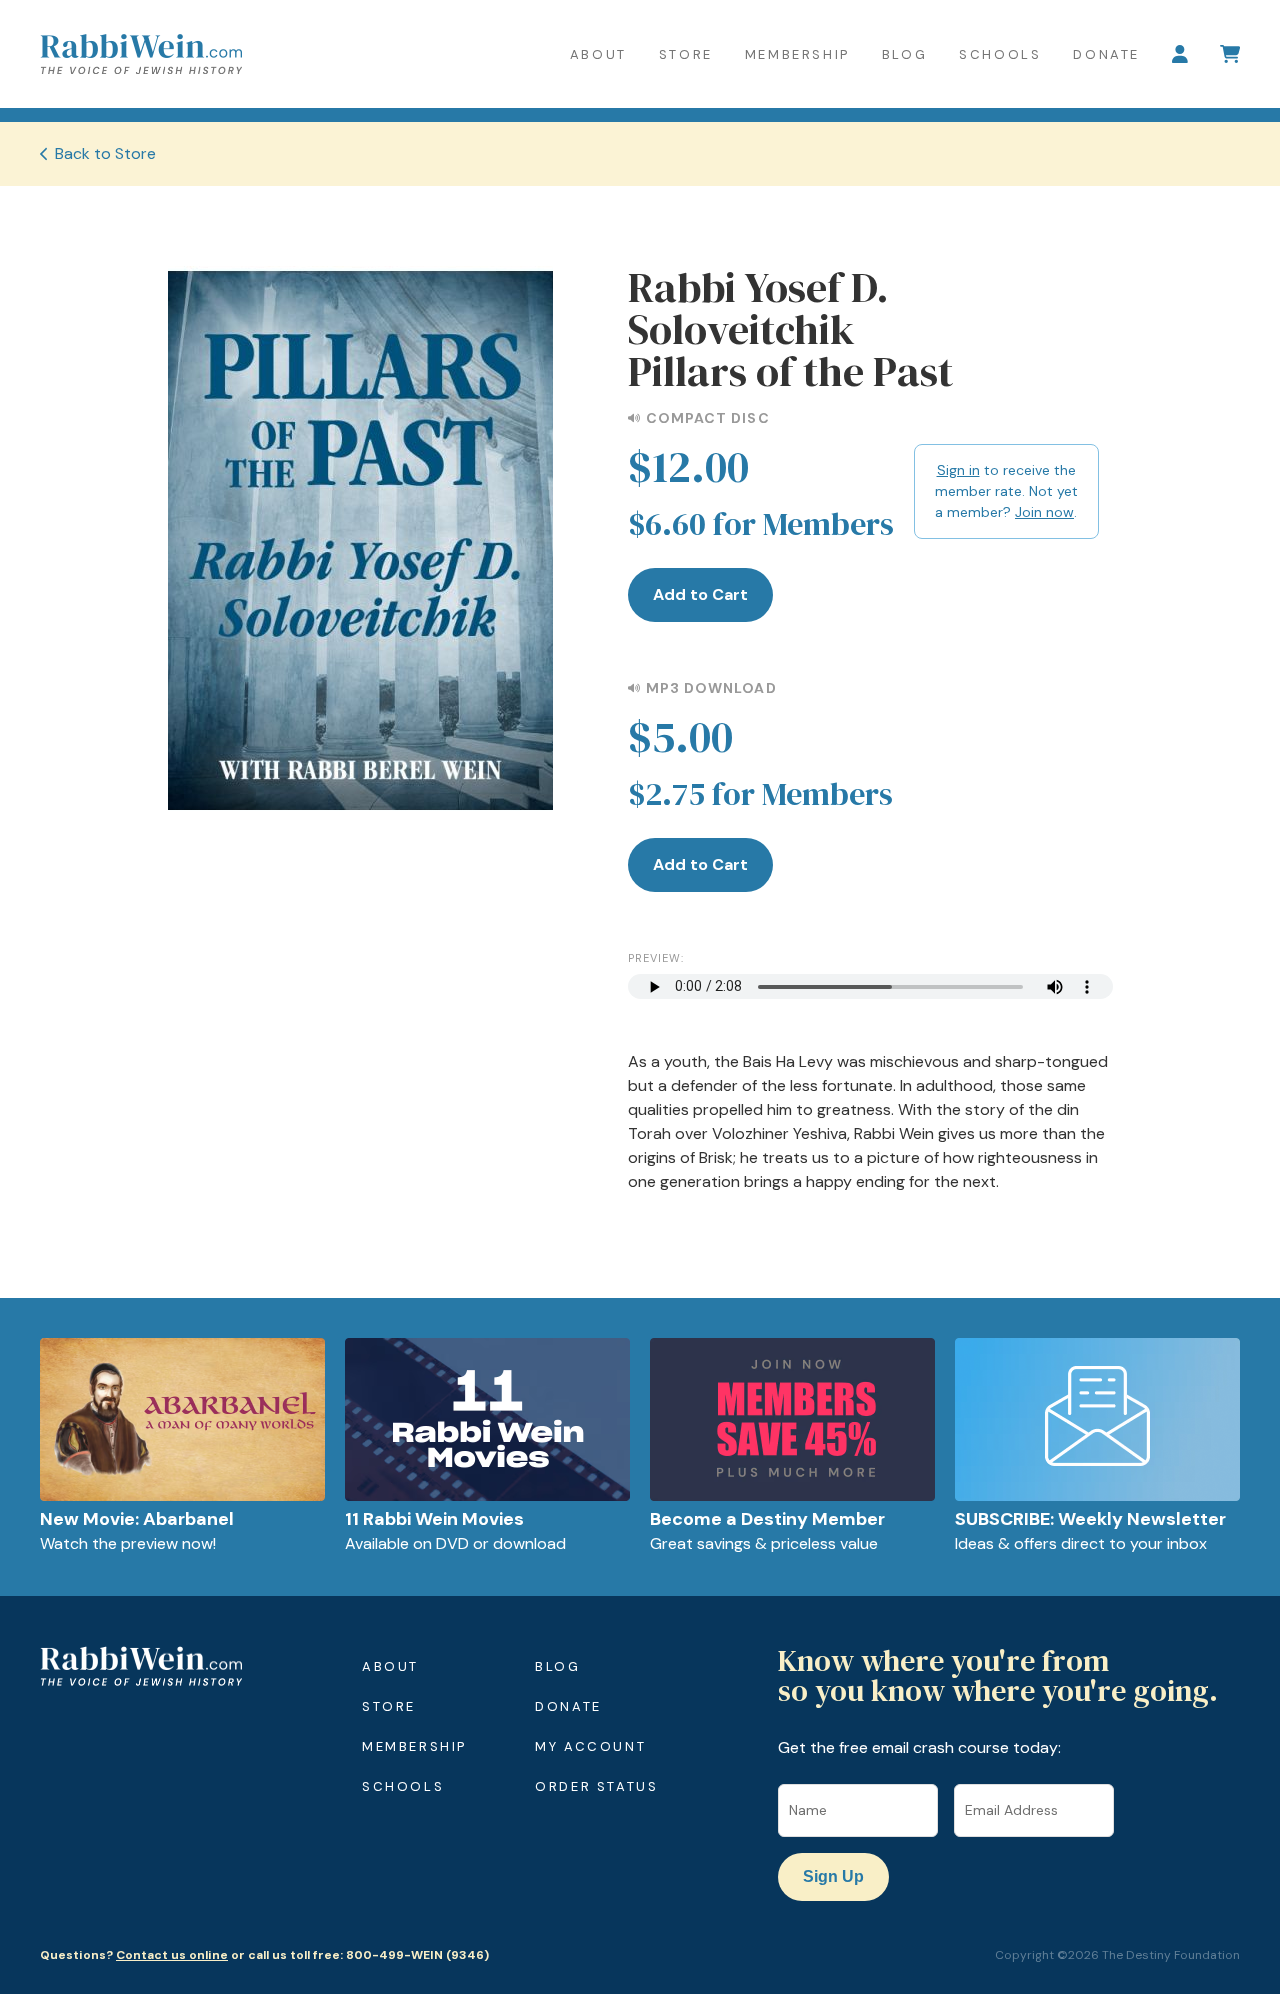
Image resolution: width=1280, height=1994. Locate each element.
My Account (590, 1746)
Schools (1000, 54)
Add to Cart (700, 594)
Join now (1044, 512)
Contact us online (172, 1955)
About (598, 54)
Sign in (958, 470)
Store (686, 54)
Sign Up (833, 1876)
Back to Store (105, 153)
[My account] (1180, 54)
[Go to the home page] (141, 54)
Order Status (596, 1786)
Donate (1106, 54)
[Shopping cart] (1230, 54)
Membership (797, 54)
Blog (904, 54)
